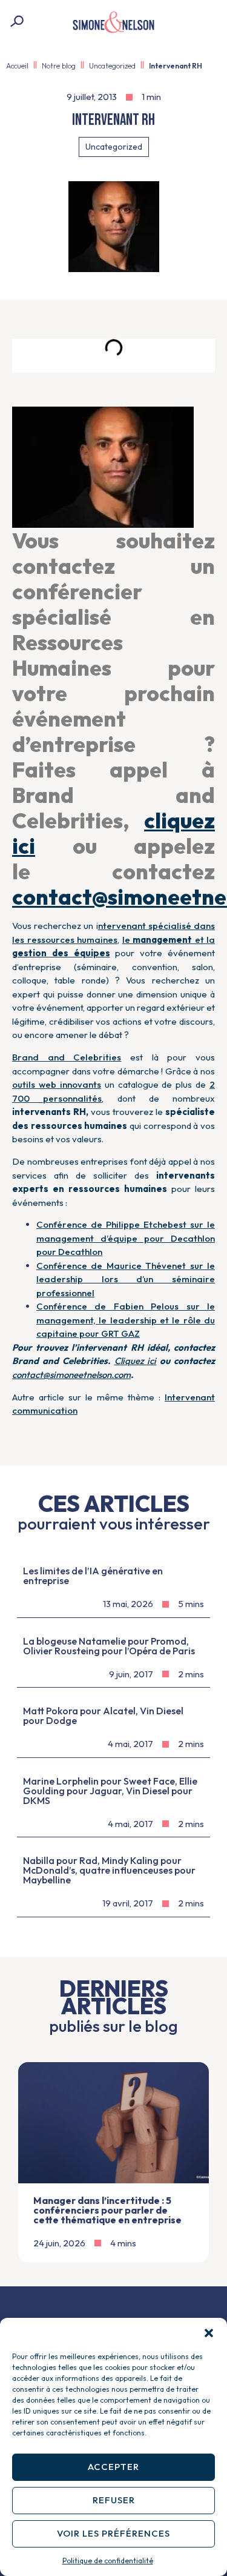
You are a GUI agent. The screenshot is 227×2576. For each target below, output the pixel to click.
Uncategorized (112, 66)
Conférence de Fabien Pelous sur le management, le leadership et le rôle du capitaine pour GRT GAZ (126, 1320)
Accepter (113, 2467)
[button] (209, 2333)
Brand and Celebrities (67, 1057)
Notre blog (59, 66)
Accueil (17, 66)
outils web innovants (57, 1084)
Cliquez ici (136, 1361)
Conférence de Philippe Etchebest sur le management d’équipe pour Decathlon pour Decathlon (126, 1238)
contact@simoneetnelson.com (71, 1375)
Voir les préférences (113, 2533)
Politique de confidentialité (108, 2561)
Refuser (114, 2500)
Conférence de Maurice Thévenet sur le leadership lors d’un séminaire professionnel (126, 1279)
